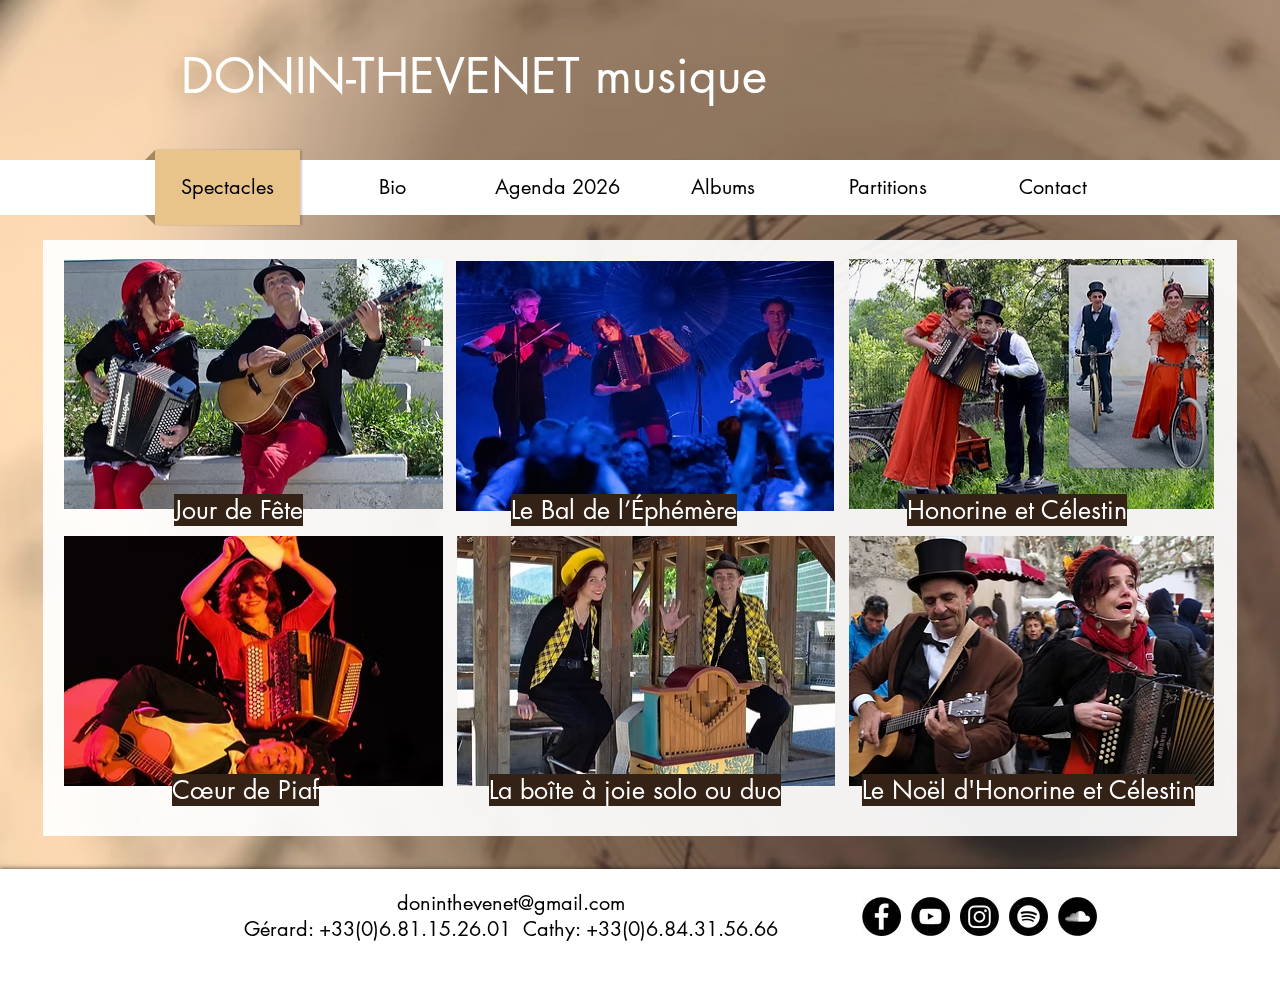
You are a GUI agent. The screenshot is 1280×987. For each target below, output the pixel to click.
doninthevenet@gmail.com (511, 903)
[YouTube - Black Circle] (930, 916)
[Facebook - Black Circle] (881, 916)
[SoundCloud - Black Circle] (1077, 916)
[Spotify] (1028, 916)
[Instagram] (979, 916)
